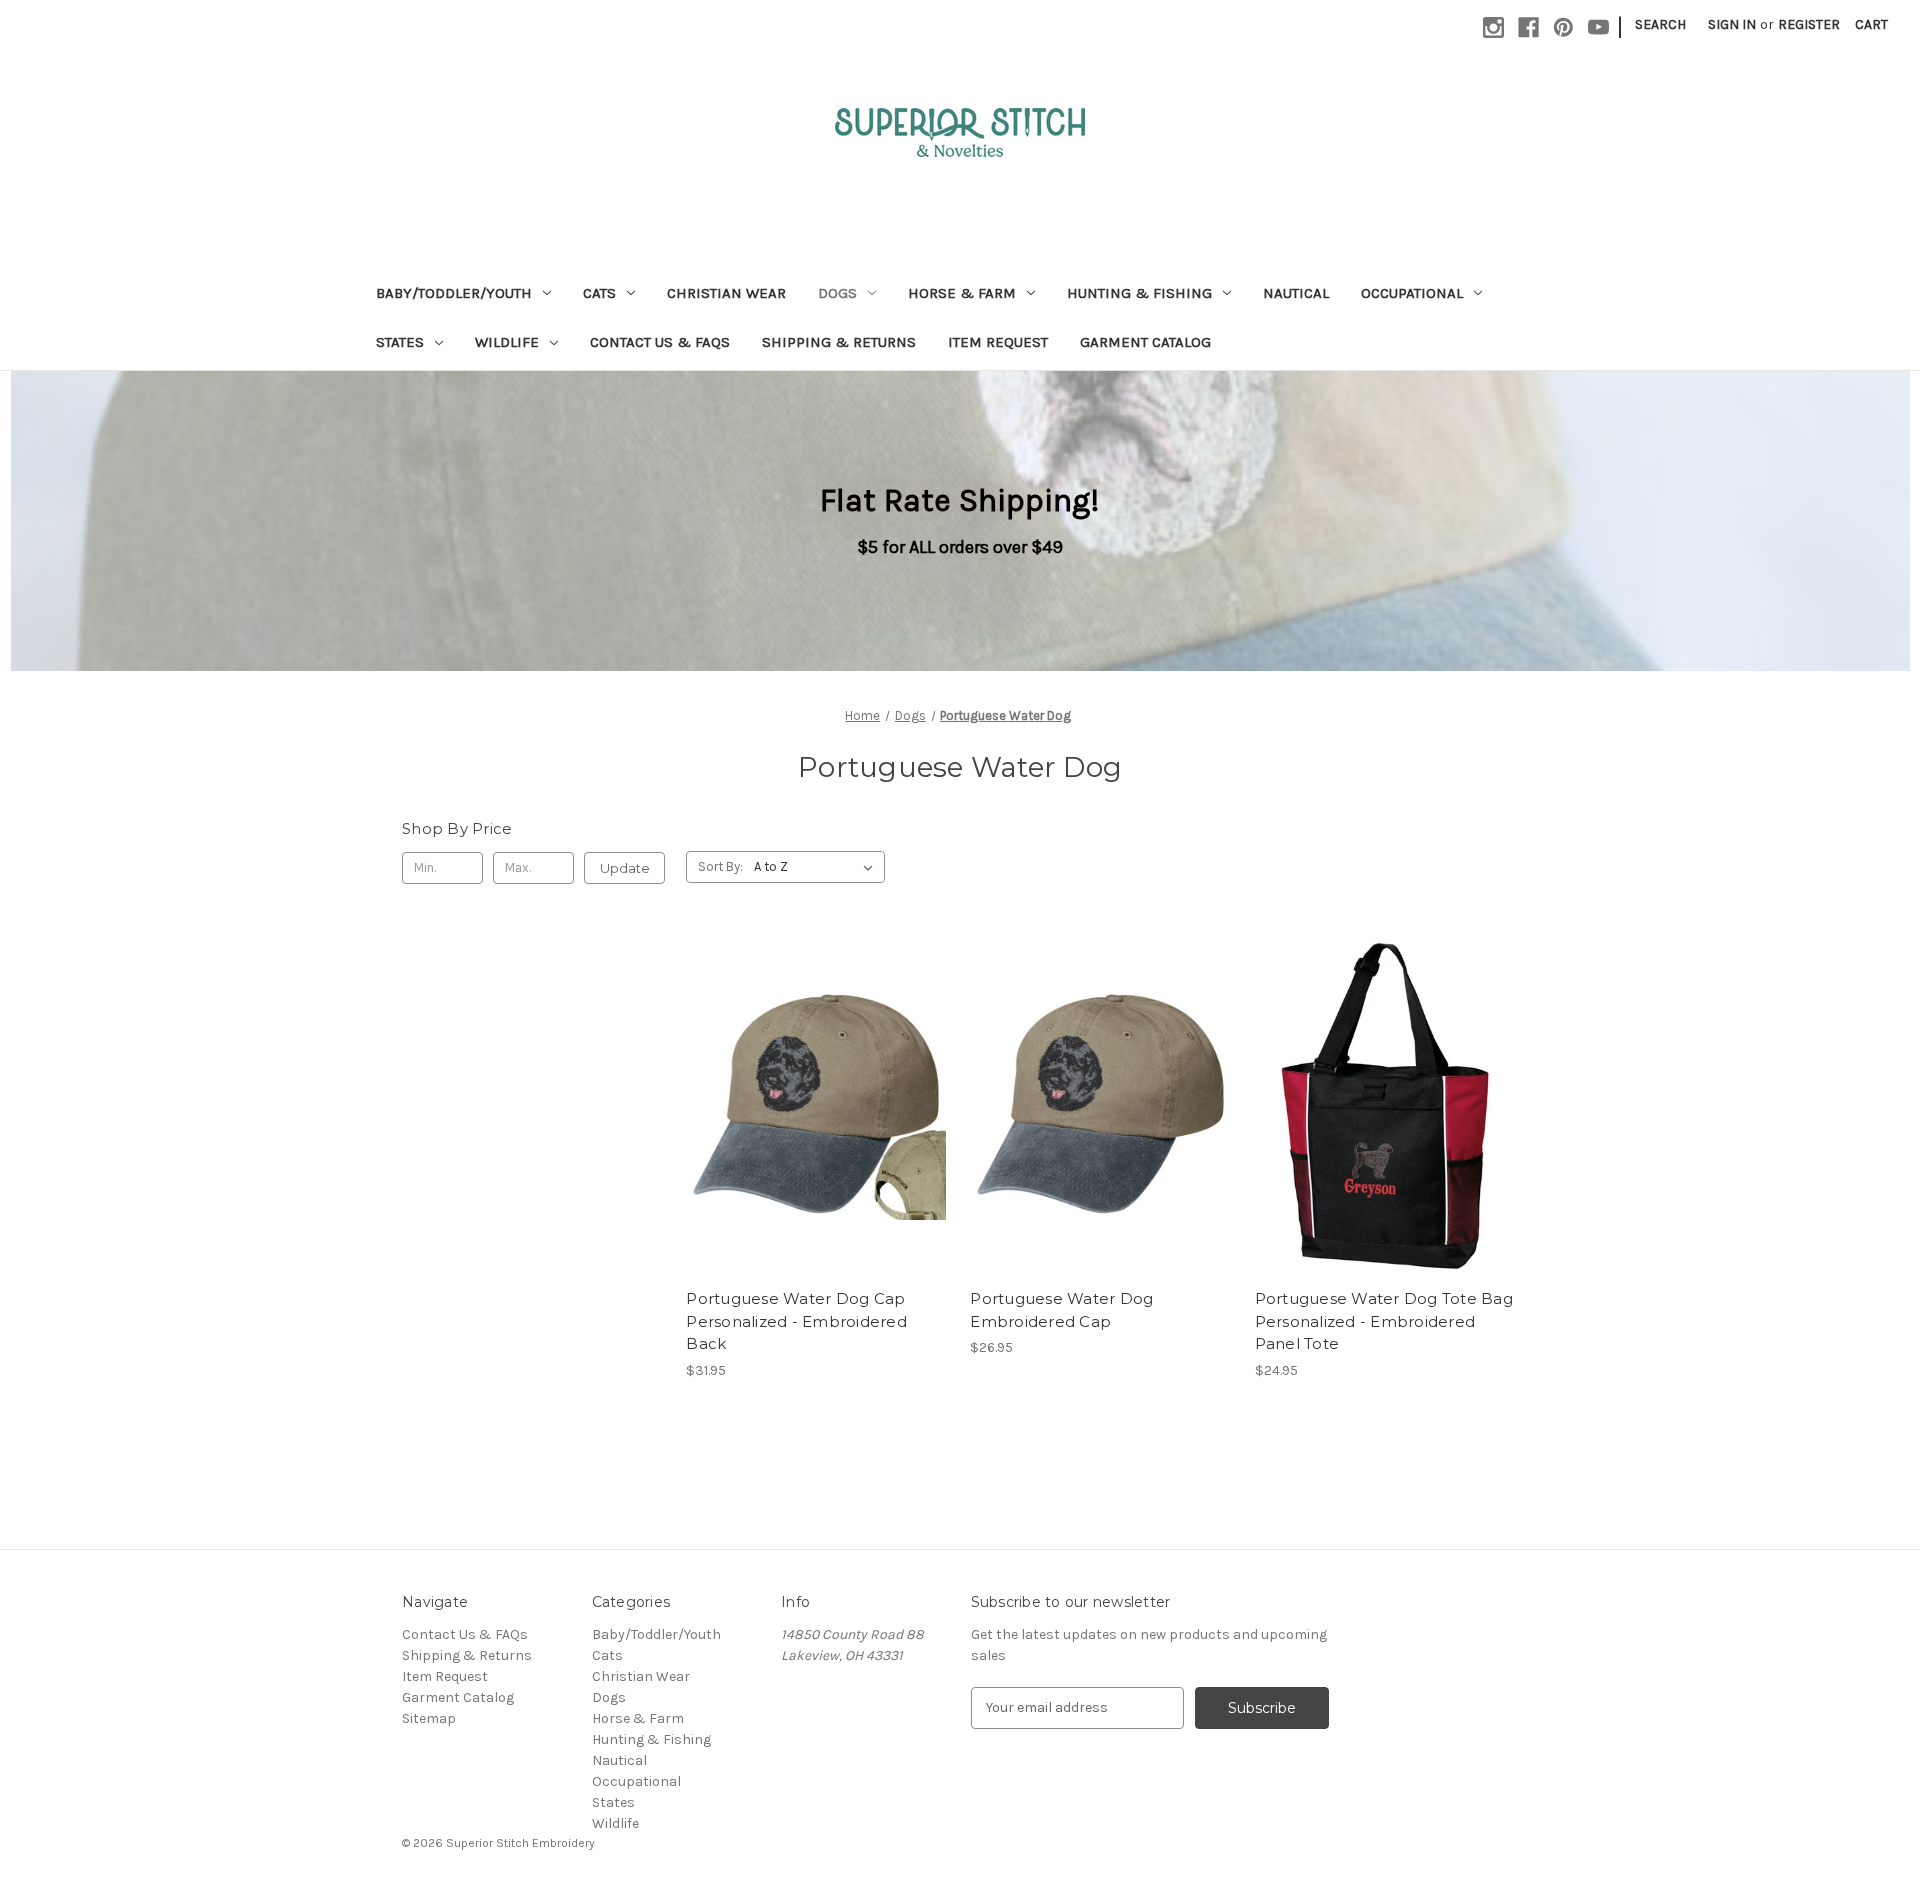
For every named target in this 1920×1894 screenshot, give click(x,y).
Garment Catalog (1145, 342)
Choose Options (818, 1122)
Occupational (1412, 293)
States (400, 342)
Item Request (998, 342)
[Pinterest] (1563, 27)
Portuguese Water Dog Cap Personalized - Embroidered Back (796, 1321)
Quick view (801, 1087)
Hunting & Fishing (1139, 293)
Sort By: (720, 866)
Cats (599, 293)
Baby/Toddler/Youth (454, 293)
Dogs (837, 293)
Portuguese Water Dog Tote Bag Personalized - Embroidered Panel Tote (1384, 1321)
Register (1809, 24)
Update (625, 868)
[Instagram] (1493, 27)
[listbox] (817, 867)
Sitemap (429, 1718)
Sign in (1732, 24)
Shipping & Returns (839, 342)
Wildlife (507, 342)
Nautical (1296, 293)
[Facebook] (1528, 27)
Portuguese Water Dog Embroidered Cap (1061, 1310)
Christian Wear (726, 293)
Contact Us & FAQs (660, 342)
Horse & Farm (962, 293)
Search (1660, 24)
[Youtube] (1598, 27)
